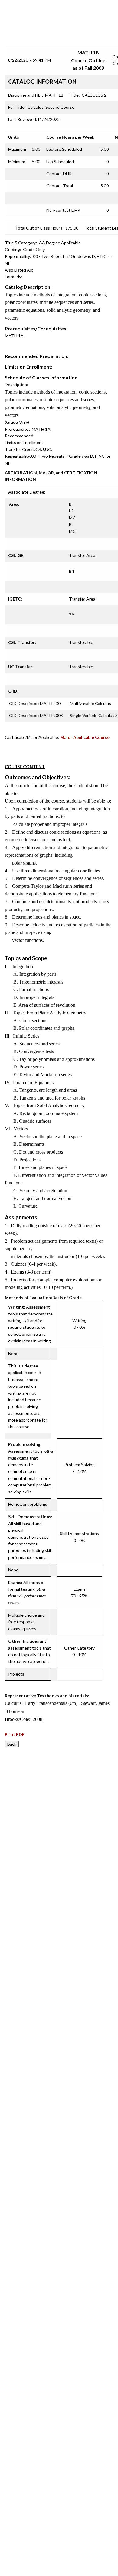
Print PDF (15, 1734)
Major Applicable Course (85, 737)
